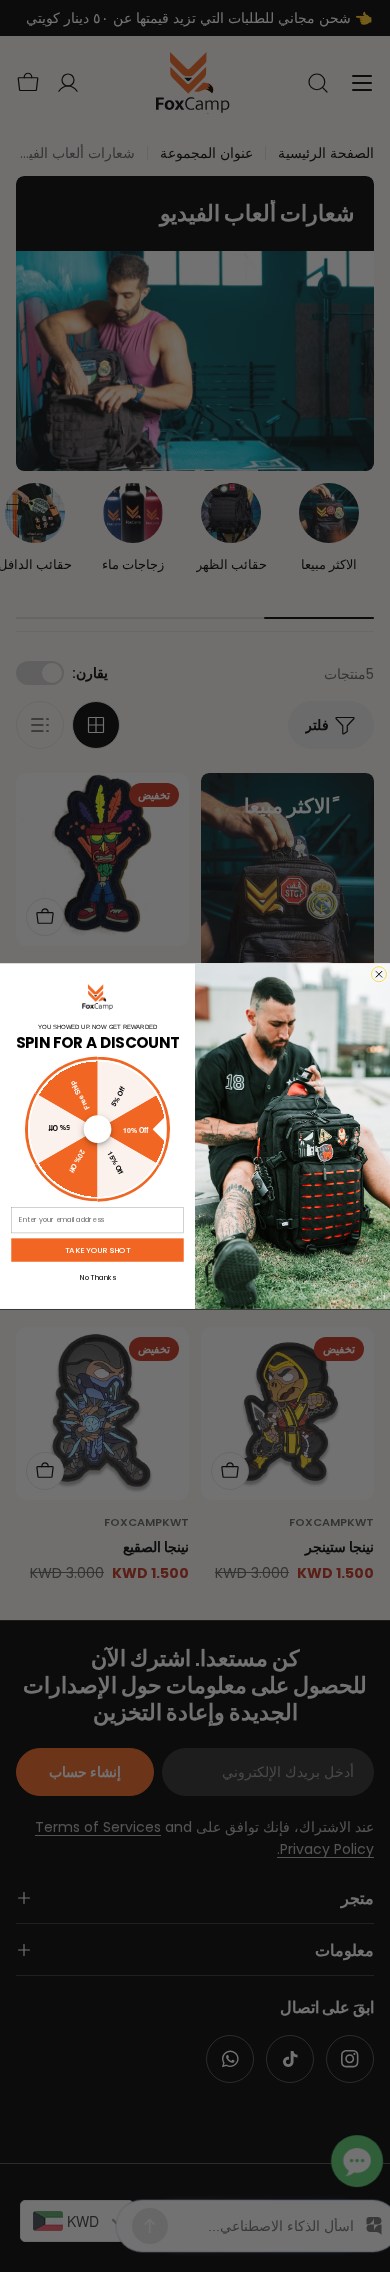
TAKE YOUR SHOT (98, 1249)
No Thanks (98, 1277)
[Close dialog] (378, 974)
